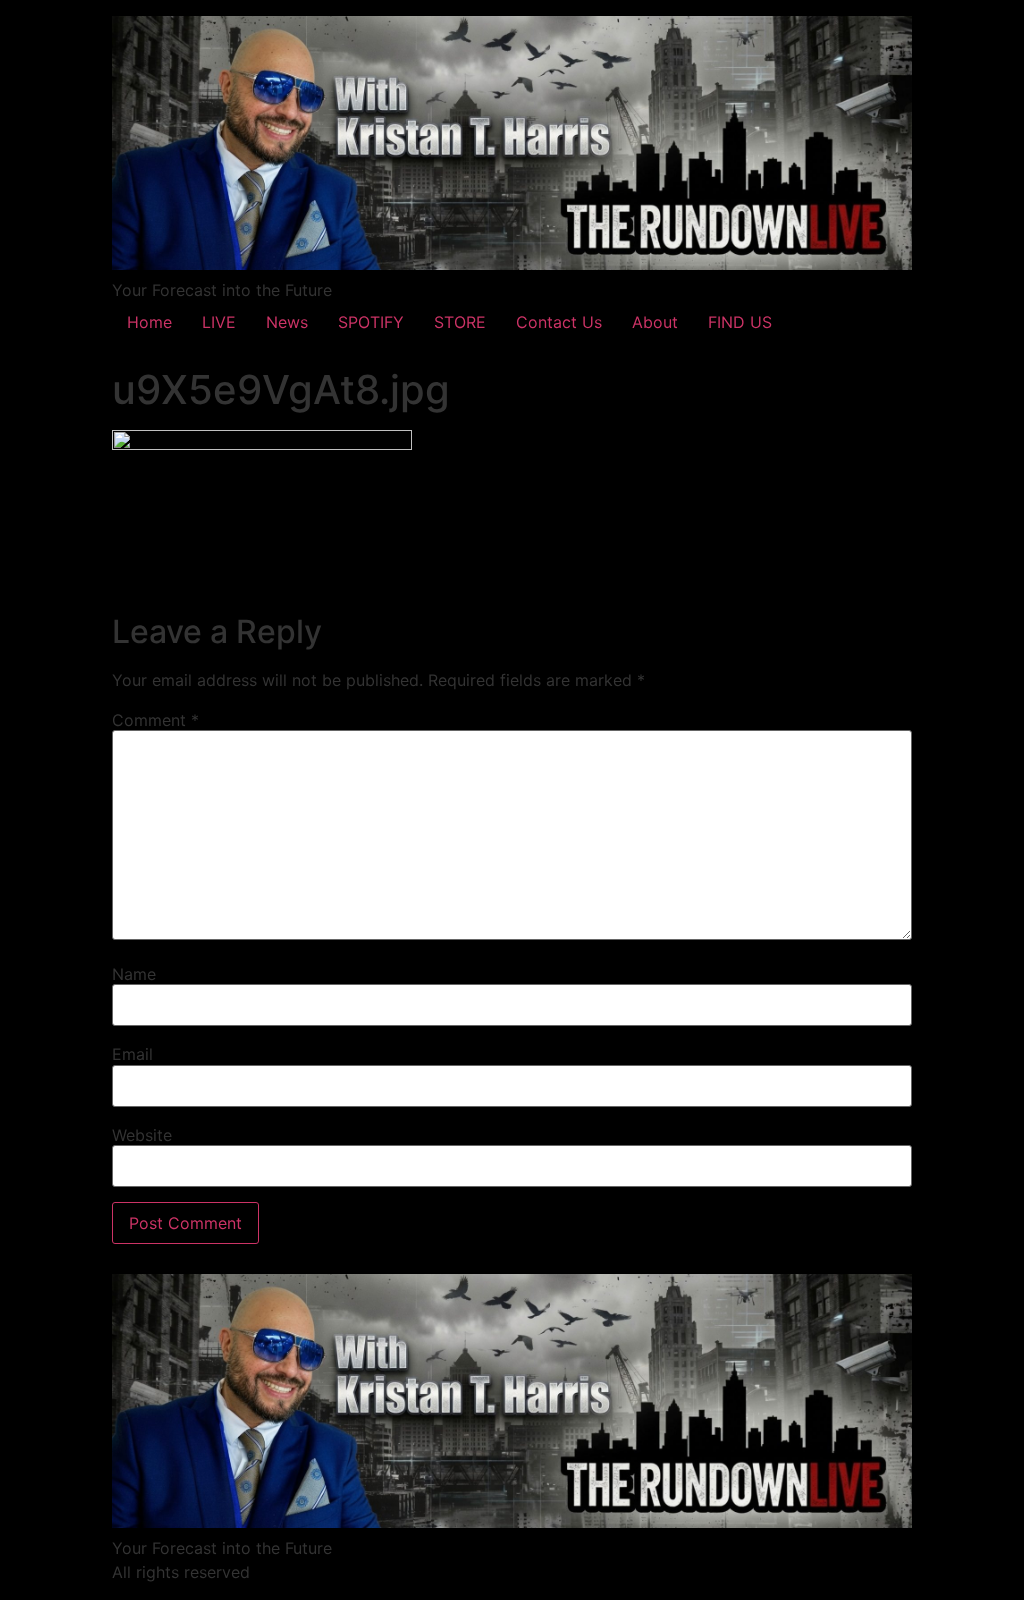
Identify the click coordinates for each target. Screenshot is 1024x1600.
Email (132, 1054)
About (655, 322)
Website (142, 1135)
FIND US (740, 322)
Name (134, 974)
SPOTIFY (371, 322)
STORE (460, 322)
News (287, 322)
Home (149, 322)
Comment (155, 720)
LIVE (219, 322)
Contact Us (559, 322)
